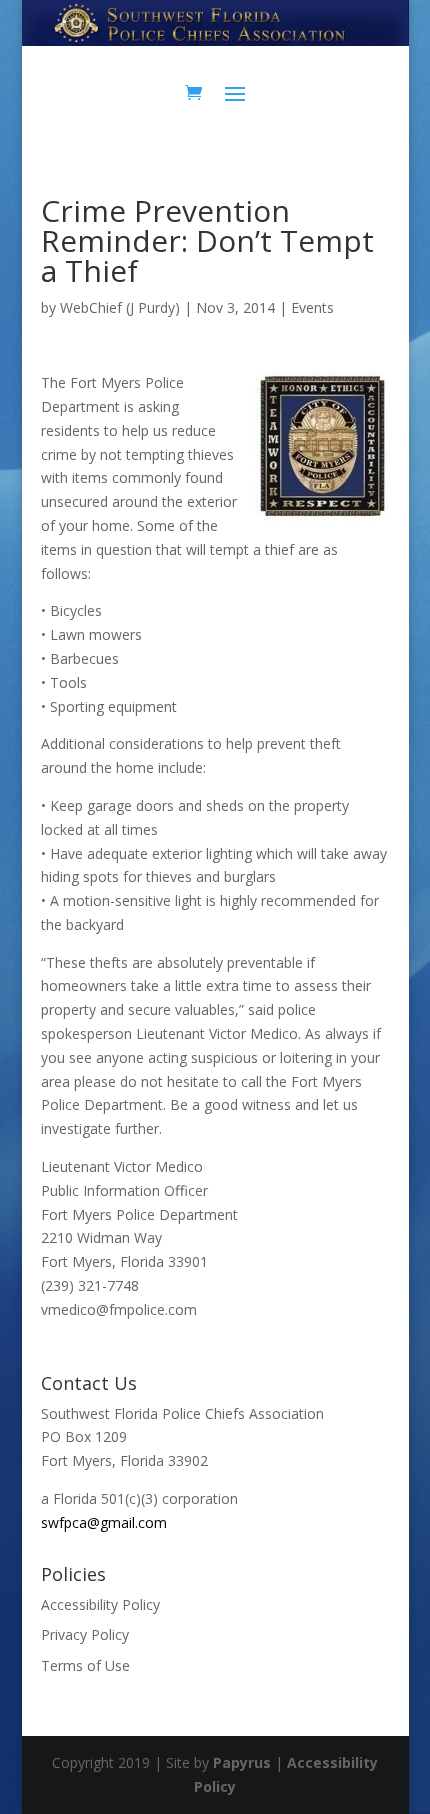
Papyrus (242, 1762)
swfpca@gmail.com (104, 1522)
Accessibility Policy (100, 1604)
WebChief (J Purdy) (120, 307)
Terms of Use (85, 1665)
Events (312, 307)
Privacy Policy (85, 1634)
